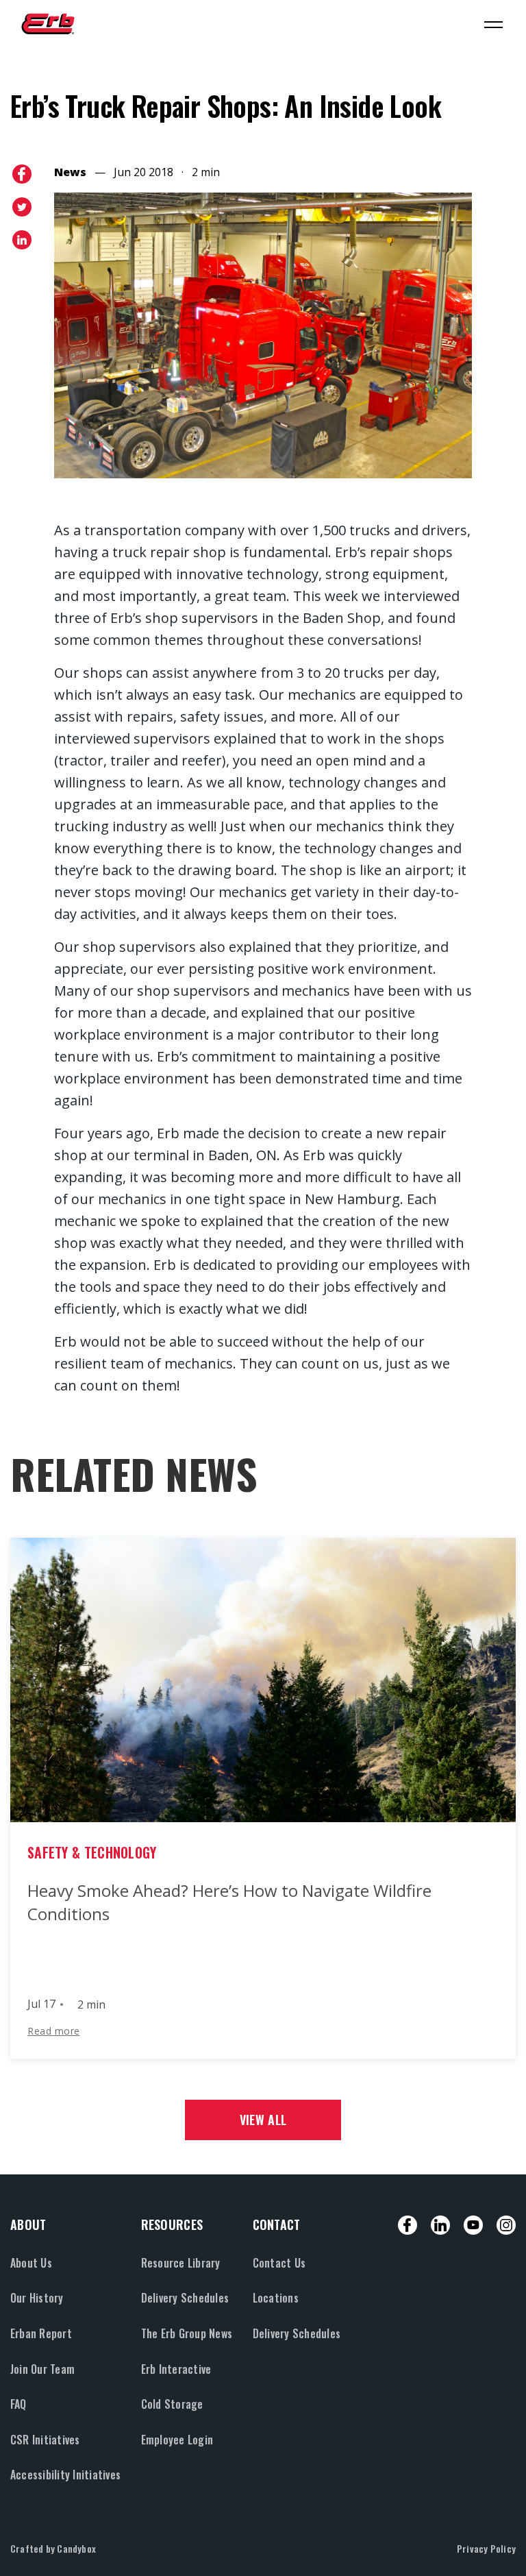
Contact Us (279, 2263)
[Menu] (493, 24)
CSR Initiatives (45, 2440)
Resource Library (181, 2263)
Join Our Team (42, 2369)
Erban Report (41, 2333)
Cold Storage (172, 2404)
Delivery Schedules (185, 2298)
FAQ (18, 2404)
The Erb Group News (187, 2333)
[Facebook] (408, 2225)
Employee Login (177, 2440)
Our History (37, 2298)
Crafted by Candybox (53, 2548)
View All (263, 2120)
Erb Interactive (176, 2369)
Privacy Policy (486, 2548)
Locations (276, 2298)
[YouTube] (473, 2225)
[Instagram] (506, 2225)
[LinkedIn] (440, 2225)
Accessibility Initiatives (65, 2475)
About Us (31, 2263)
